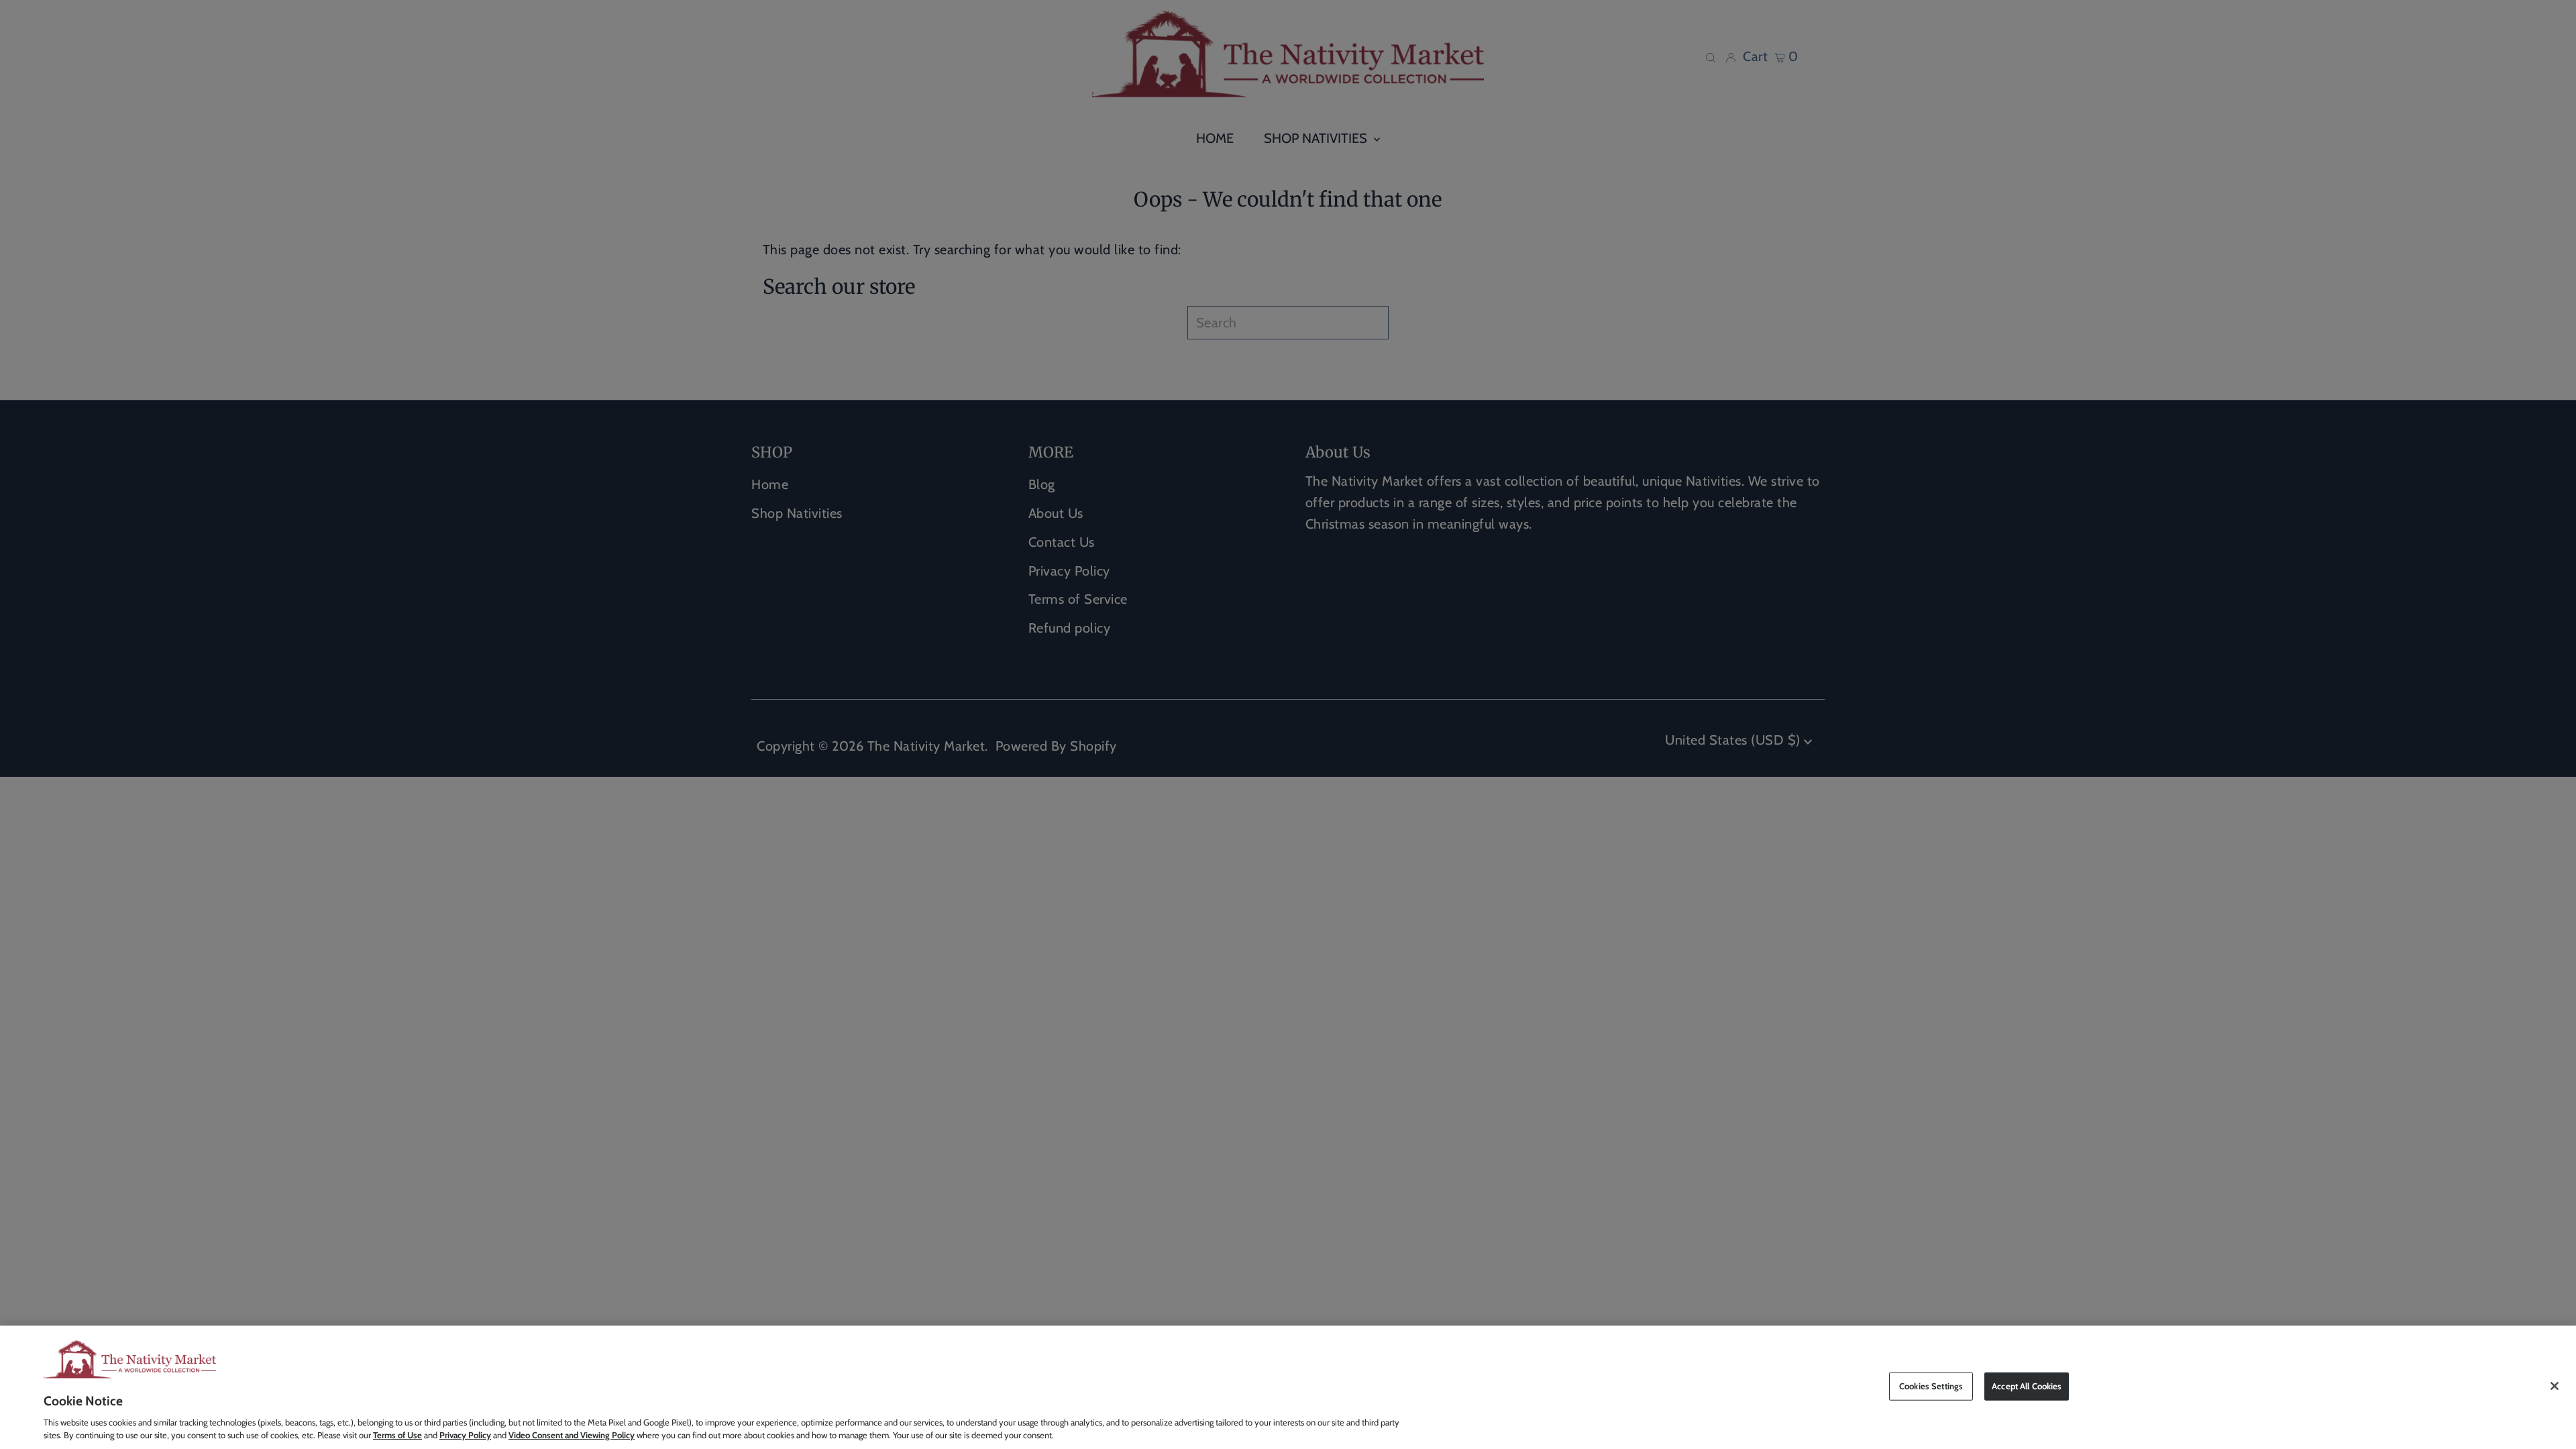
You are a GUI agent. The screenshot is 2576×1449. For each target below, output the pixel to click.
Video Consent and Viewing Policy (572, 1435)
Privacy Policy (465, 1435)
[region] (1288, 1387)
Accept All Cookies (2027, 1386)
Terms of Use (397, 1435)
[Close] (2555, 1386)
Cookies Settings (1931, 1386)
